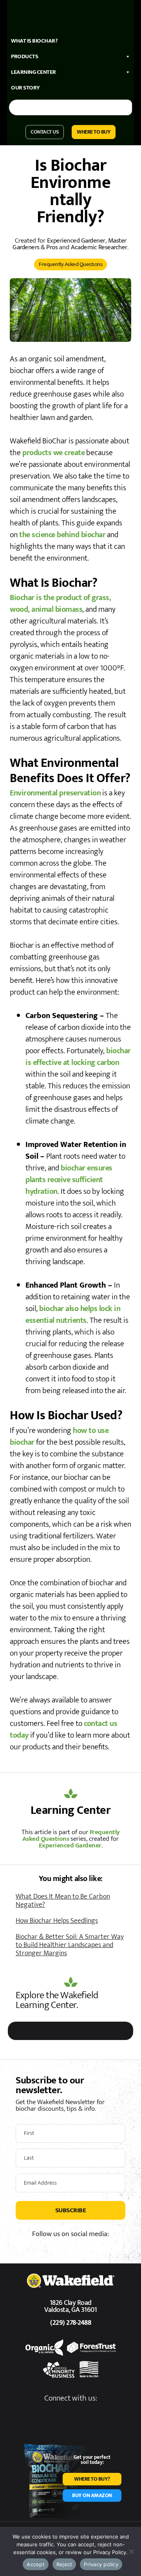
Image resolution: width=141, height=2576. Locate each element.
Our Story (25, 88)
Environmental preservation (55, 793)
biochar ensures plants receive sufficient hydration (69, 1180)
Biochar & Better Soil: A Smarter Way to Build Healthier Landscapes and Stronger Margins (70, 1945)
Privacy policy (101, 2564)
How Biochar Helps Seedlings (57, 1921)
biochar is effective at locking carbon (78, 1057)
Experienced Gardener (76, 241)
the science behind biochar (62, 535)
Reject (64, 2564)
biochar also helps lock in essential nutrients (73, 1315)
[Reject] (131, 2551)
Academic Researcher (99, 247)
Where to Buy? (92, 2479)
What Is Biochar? (34, 41)
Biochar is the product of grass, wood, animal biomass (60, 604)
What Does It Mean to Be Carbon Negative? (63, 1901)
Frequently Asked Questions (70, 264)
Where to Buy (94, 132)
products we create (53, 453)
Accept (36, 2564)
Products (24, 56)
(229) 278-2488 (70, 2323)
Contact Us (45, 132)
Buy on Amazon (92, 2495)
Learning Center (33, 72)
